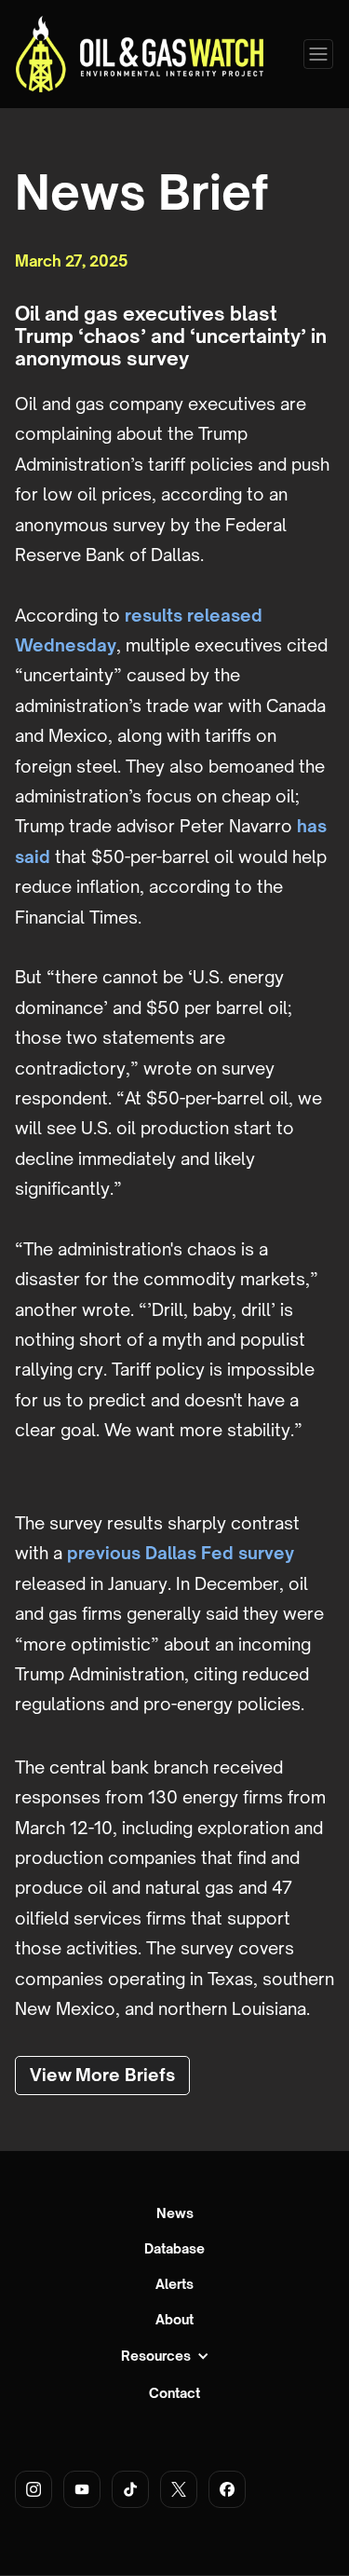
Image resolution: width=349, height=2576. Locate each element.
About (174, 2320)
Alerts (174, 2284)
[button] (318, 54)
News (175, 2213)
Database (174, 2249)
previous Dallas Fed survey (181, 1553)
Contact (174, 2393)
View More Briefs (102, 2075)
